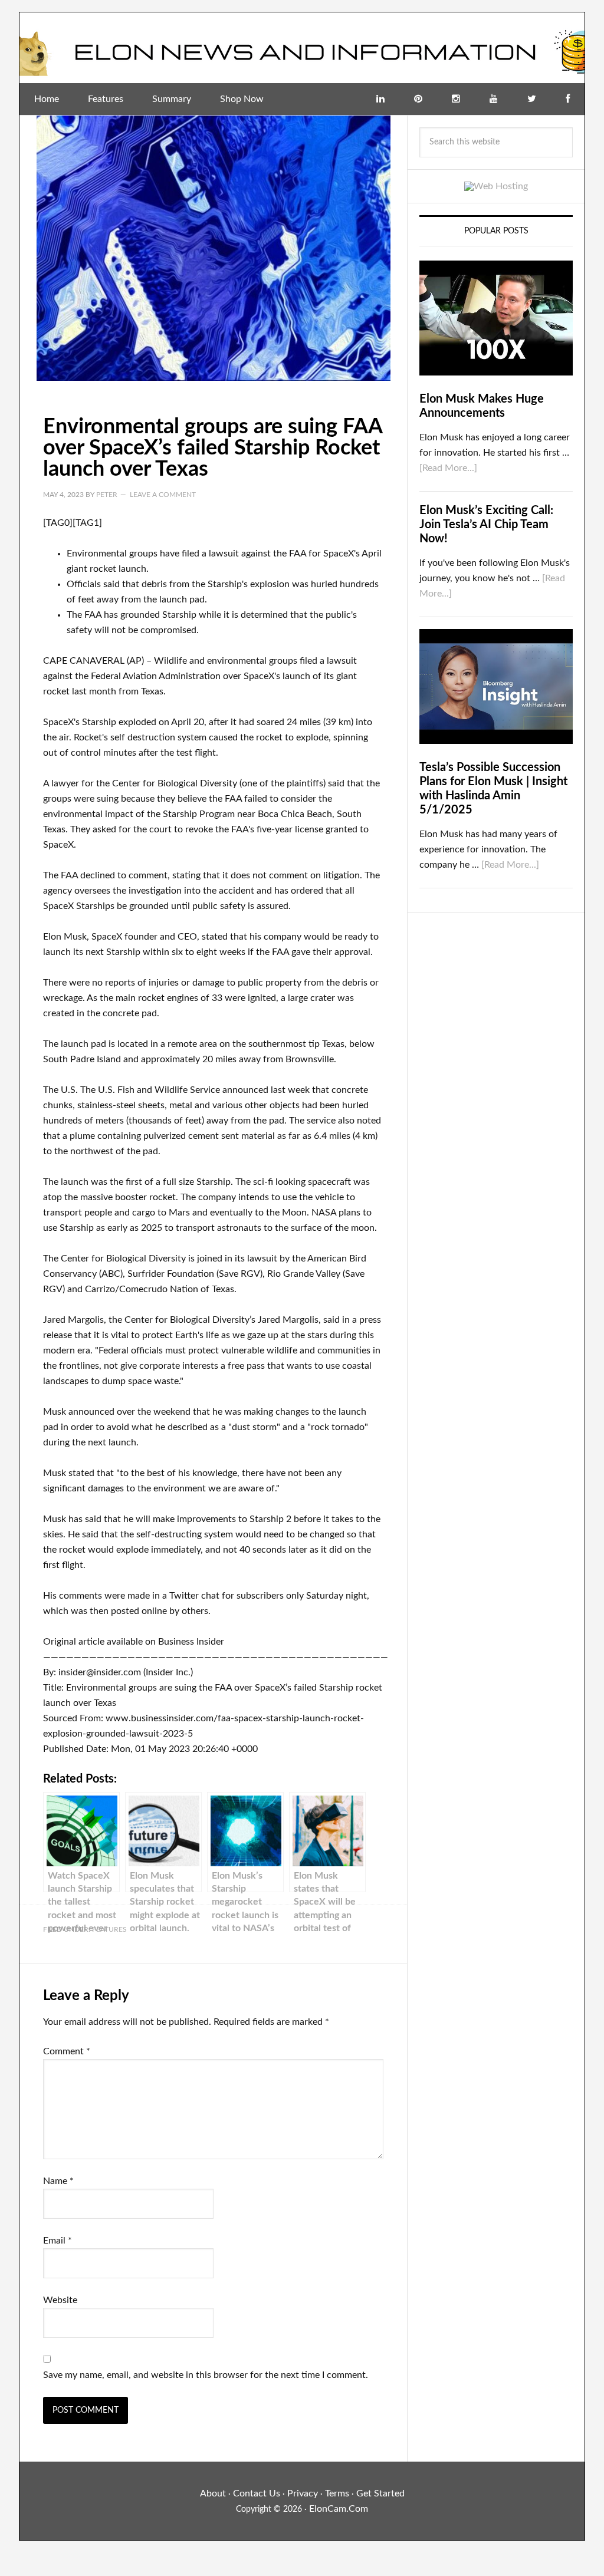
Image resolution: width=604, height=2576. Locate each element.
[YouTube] (494, 99)
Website (60, 2300)
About (213, 2493)
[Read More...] (448, 468)
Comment (67, 2051)
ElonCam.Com (339, 2509)
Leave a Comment (163, 495)
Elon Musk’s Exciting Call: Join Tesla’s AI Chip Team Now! (486, 525)
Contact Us (257, 2493)
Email (58, 2241)
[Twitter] (532, 99)
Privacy (303, 2493)
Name (58, 2181)
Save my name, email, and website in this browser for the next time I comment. (206, 2375)
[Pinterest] (418, 99)
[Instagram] (456, 99)
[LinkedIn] (380, 99)
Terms (337, 2493)
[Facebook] (568, 99)
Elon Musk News (302, 48)
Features (109, 1929)
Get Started (380, 2493)
